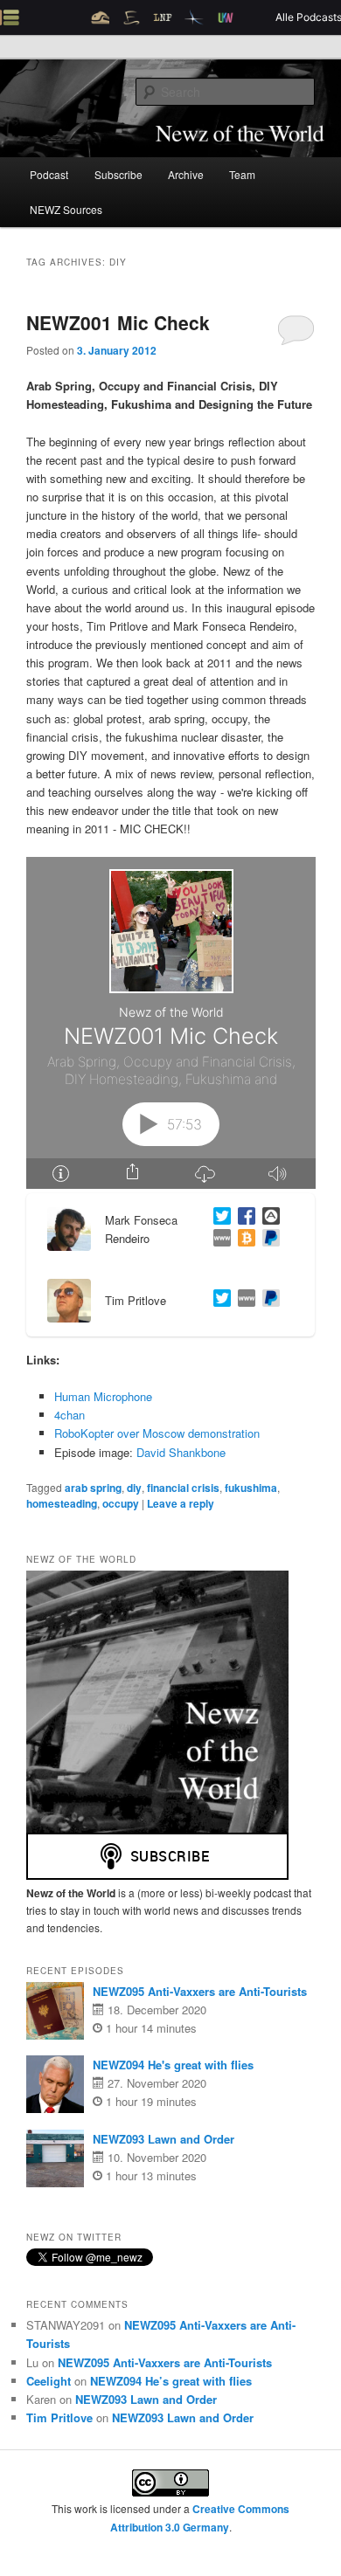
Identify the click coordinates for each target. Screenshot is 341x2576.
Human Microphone (103, 1396)
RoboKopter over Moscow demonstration (157, 1433)
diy (134, 1488)
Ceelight (49, 2381)
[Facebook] (243, 1218)
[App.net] (268, 1218)
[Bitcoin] (243, 1240)
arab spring (93, 1488)
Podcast (49, 174)
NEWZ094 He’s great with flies (171, 2381)
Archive (186, 174)
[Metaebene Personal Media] (243, 1300)
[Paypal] (268, 1240)
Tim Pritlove (59, 2417)
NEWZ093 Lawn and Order (164, 2139)
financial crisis (183, 1488)
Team (242, 174)
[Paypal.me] (268, 1300)
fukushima (251, 1488)
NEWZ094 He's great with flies (173, 2065)
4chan (70, 1415)
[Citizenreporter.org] (219, 1240)
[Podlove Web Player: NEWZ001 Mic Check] (171, 1023)
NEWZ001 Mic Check (118, 322)
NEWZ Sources (66, 209)
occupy (121, 1503)
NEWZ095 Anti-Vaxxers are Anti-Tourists (200, 1991)
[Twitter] (219, 1218)
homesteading (62, 1503)
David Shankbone (181, 1452)
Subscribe (118, 174)
